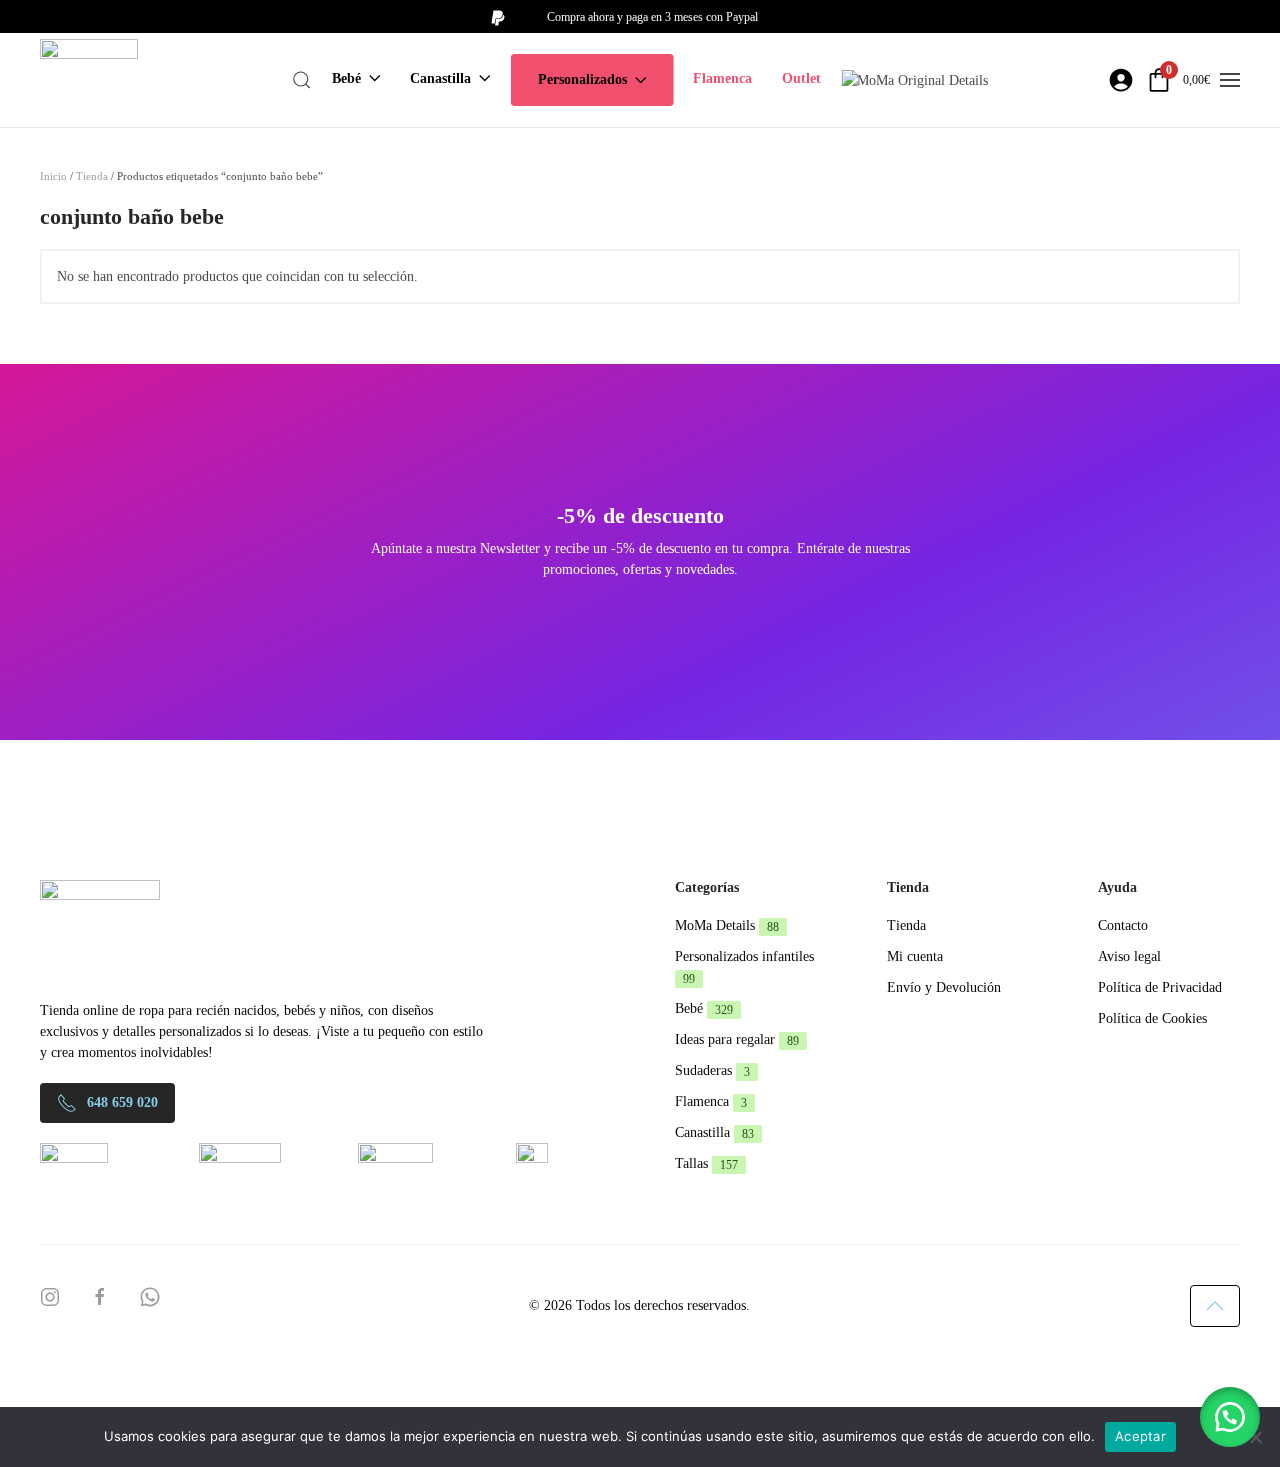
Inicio (53, 176)
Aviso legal (1129, 956)
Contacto (1123, 925)
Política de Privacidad (1160, 987)
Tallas (706, 1163)
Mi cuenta (915, 956)
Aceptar (1140, 1436)
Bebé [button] (346, 78)
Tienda (92, 176)
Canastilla (714, 1132)
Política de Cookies (1152, 1018)
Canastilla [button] (440, 78)
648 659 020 (122, 1102)
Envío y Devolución (944, 987)
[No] (1255, 1437)
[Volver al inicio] (89, 80)
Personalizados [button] (582, 79)
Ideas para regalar (737, 1039)
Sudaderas (712, 1070)
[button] (302, 80)
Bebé (704, 1008)
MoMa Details (727, 925)
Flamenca (722, 78)
